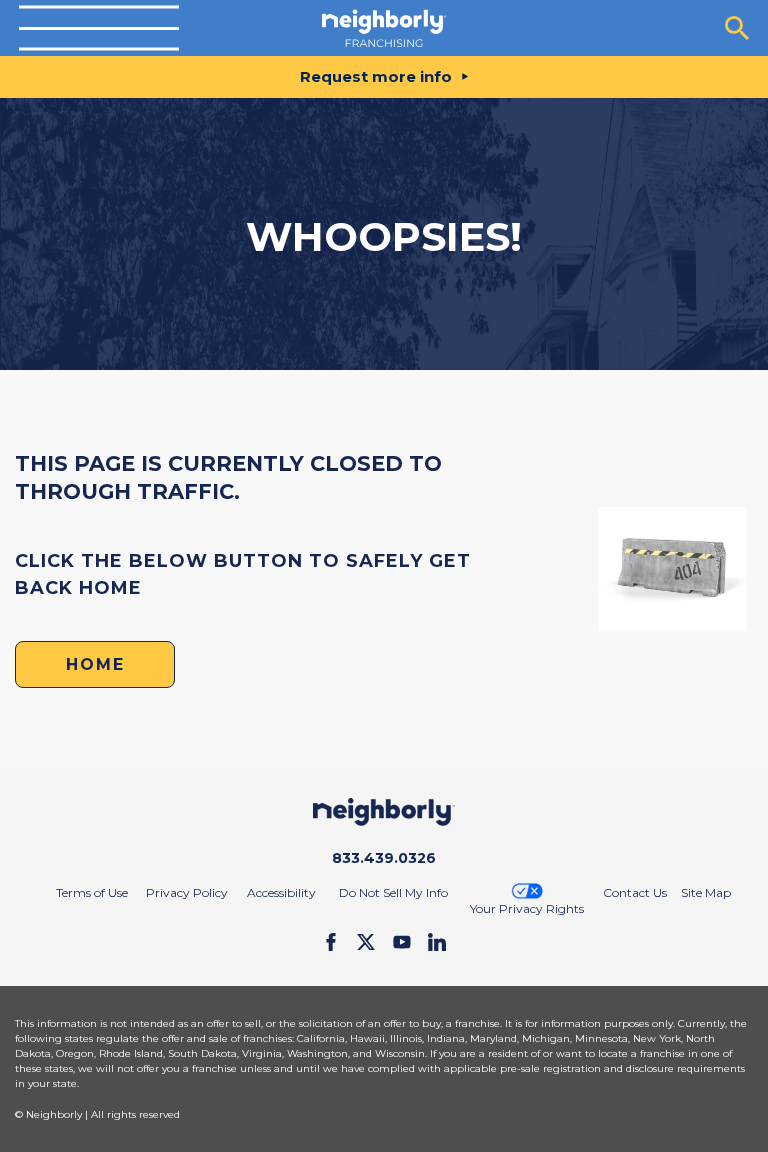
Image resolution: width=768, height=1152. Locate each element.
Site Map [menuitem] (706, 892)
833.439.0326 (384, 858)
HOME (95, 664)
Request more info (376, 76)
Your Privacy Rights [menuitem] (527, 908)
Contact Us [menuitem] (635, 892)
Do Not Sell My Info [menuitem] (393, 892)
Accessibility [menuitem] (281, 892)
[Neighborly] (383, 28)
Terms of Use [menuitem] (92, 892)
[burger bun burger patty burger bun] (99, 28)
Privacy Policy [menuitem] (187, 892)
